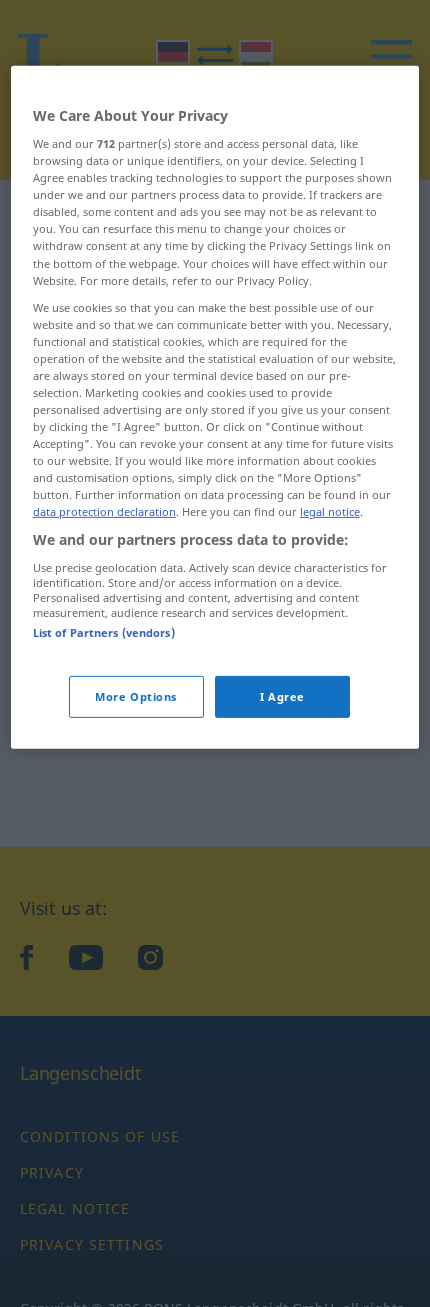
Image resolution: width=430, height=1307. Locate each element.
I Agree (282, 696)
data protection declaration (104, 511)
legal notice (330, 511)
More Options (136, 696)
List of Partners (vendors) (104, 632)
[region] (215, 407)
